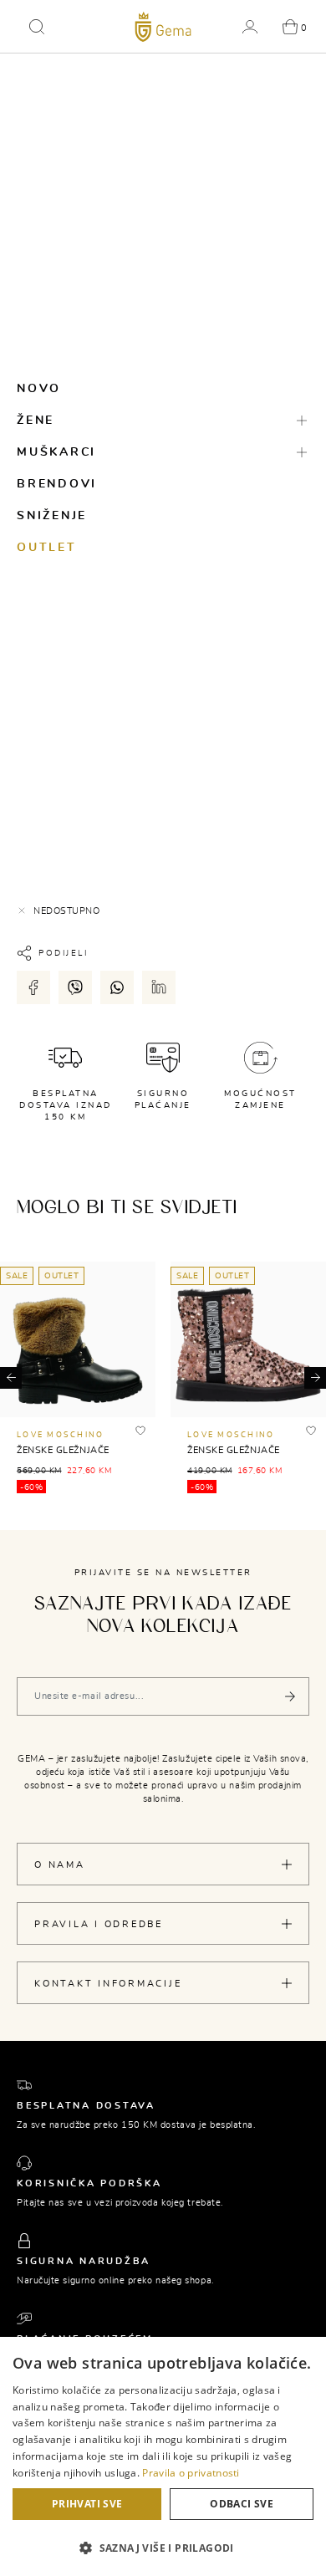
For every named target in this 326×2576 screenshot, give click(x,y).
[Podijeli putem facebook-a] (33, 987)
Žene (36, 421)
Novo (39, 389)
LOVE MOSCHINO (60, 1435)
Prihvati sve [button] (87, 2504)
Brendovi (57, 484)
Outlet (47, 548)
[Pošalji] (290, 1696)
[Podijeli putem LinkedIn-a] (159, 987)
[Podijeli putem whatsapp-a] (117, 987)
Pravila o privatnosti (191, 2473)
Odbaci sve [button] (242, 2504)
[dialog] (163, 2456)
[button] (37, 27)
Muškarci (56, 452)
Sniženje (52, 516)
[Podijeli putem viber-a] (75, 987)
